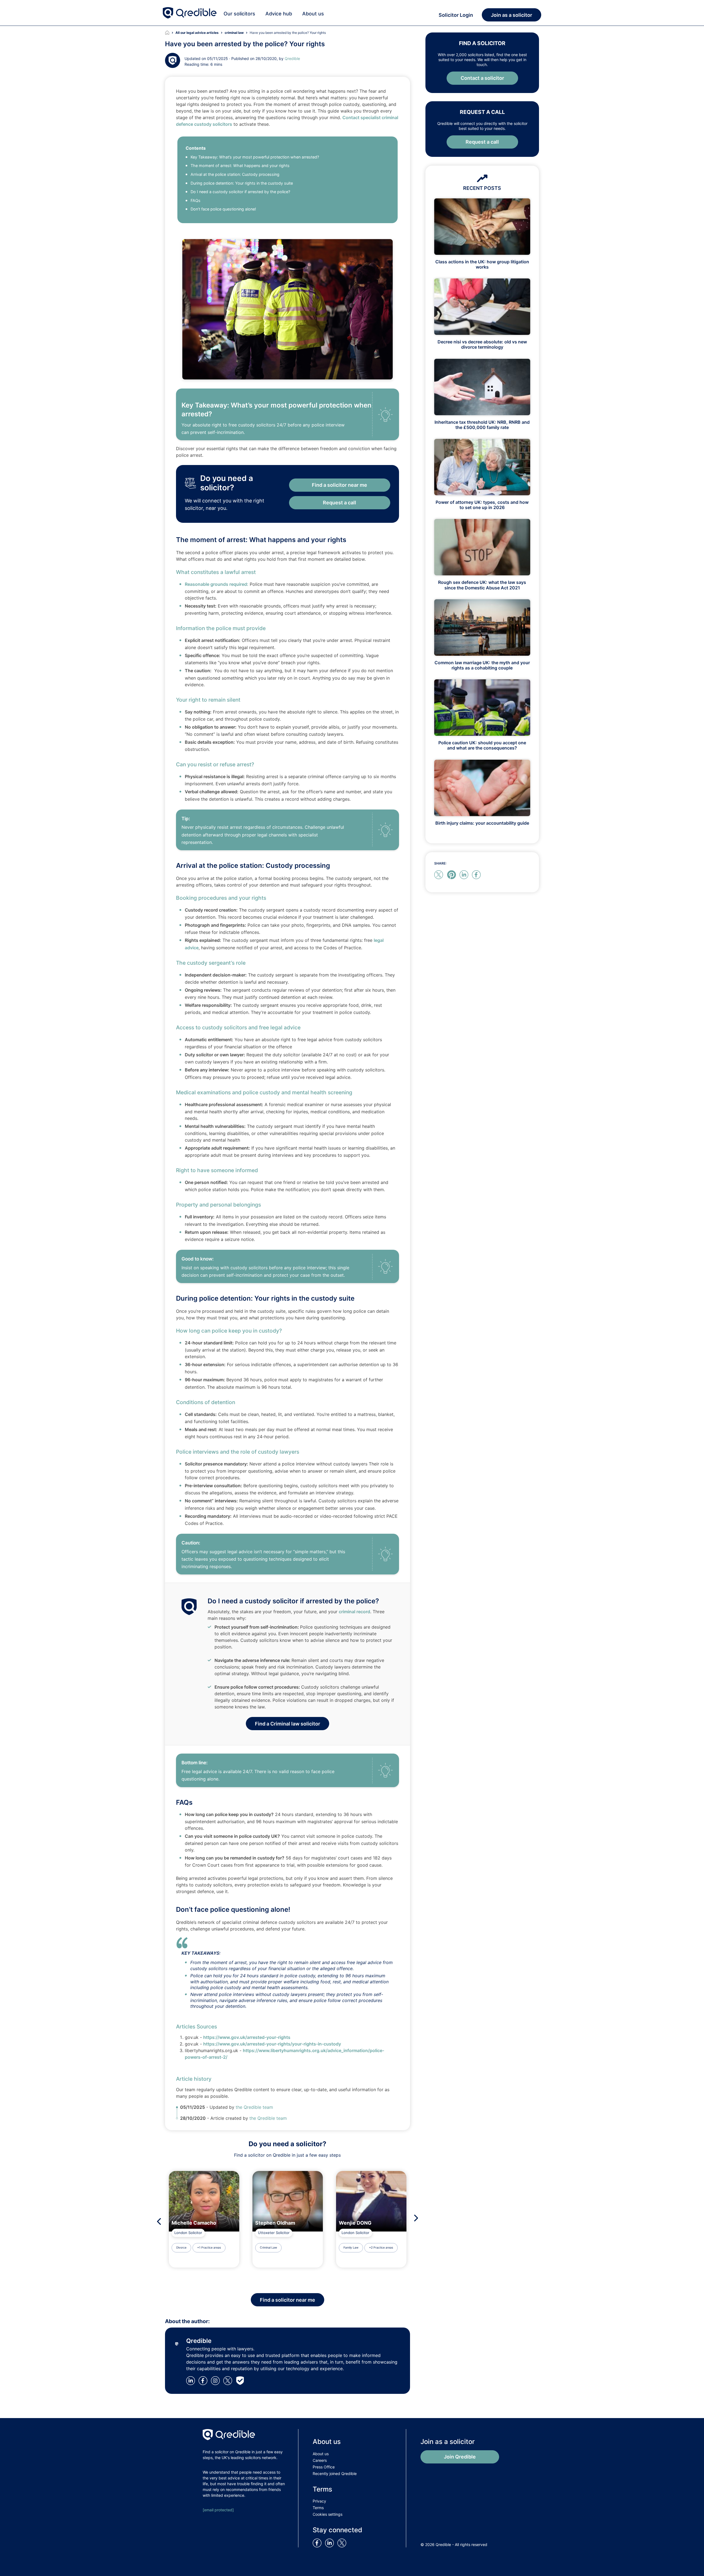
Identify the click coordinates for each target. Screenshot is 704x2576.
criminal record (354, 1612)
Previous (157, 2221)
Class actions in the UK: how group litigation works (482, 264)
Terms (318, 2508)
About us (313, 14)
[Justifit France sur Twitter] (343, 2543)
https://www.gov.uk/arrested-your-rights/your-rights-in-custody (272, 2044)
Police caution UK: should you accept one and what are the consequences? (482, 745)
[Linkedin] (192, 2380)
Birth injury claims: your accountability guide (482, 823)
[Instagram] (216, 2380)
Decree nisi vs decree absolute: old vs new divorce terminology (482, 344)
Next (418, 2218)
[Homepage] (170, 33)
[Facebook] (204, 2380)
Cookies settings (328, 2514)
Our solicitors (239, 14)
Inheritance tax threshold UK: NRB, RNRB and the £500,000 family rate (482, 425)
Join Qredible (460, 2457)
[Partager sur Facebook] (477, 874)
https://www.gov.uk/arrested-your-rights (247, 2037)
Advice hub (279, 14)
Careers (320, 2460)
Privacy (319, 2501)
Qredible (292, 58)
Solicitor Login (456, 15)
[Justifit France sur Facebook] (318, 2543)
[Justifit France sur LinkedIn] (331, 2543)
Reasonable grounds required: (217, 584)
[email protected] (218, 2510)
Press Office (324, 2467)
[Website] (241, 2380)
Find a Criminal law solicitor (288, 1724)
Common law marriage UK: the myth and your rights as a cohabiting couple (482, 665)
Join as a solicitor (512, 15)
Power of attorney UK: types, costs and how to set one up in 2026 (482, 505)
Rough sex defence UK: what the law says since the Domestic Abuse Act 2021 (482, 585)
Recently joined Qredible (335, 2474)
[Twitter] (229, 2380)
